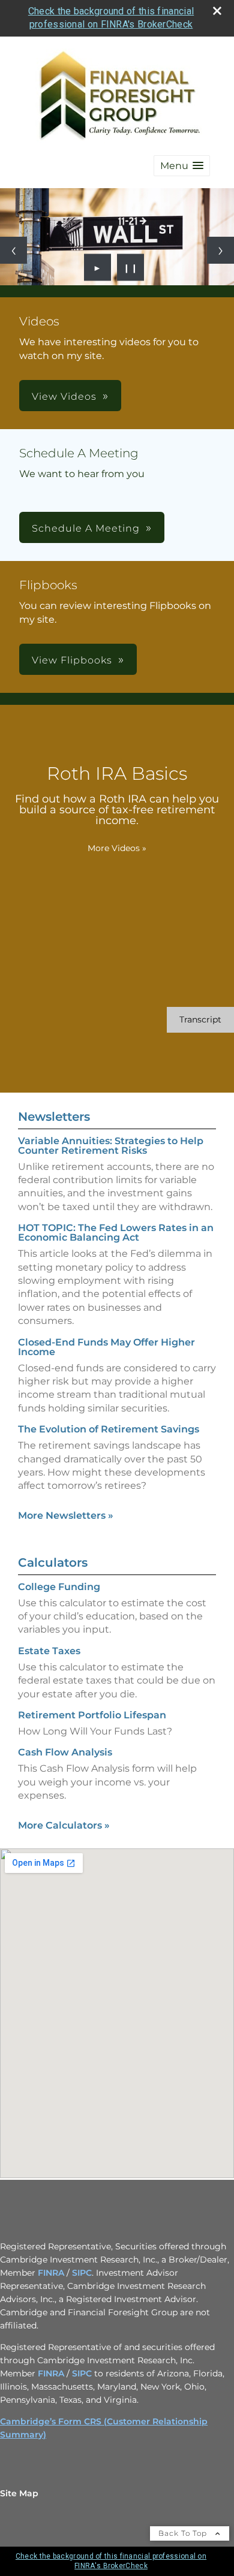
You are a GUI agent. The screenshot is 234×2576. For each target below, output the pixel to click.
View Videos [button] (64, 396)
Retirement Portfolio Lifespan (92, 1715)
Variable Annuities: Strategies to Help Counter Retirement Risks (111, 1146)
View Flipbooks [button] (72, 660)
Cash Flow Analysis (65, 1752)
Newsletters (54, 1117)
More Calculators (64, 1825)
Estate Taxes (49, 1651)
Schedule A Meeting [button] (86, 528)
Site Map (19, 2493)
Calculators (53, 1563)
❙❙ (131, 267)
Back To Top (184, 2533)
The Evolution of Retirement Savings (109, 1429)
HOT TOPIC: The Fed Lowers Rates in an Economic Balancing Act (116, 1233)
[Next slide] (220, 250)
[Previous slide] (13, 250)
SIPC (82, 2273)
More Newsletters (66, 1515)
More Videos (117, 848)
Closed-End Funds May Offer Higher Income (106, 1347)
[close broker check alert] (217, 11)
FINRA (51, 2273)
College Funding (59, 1587)
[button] (182, 166)
